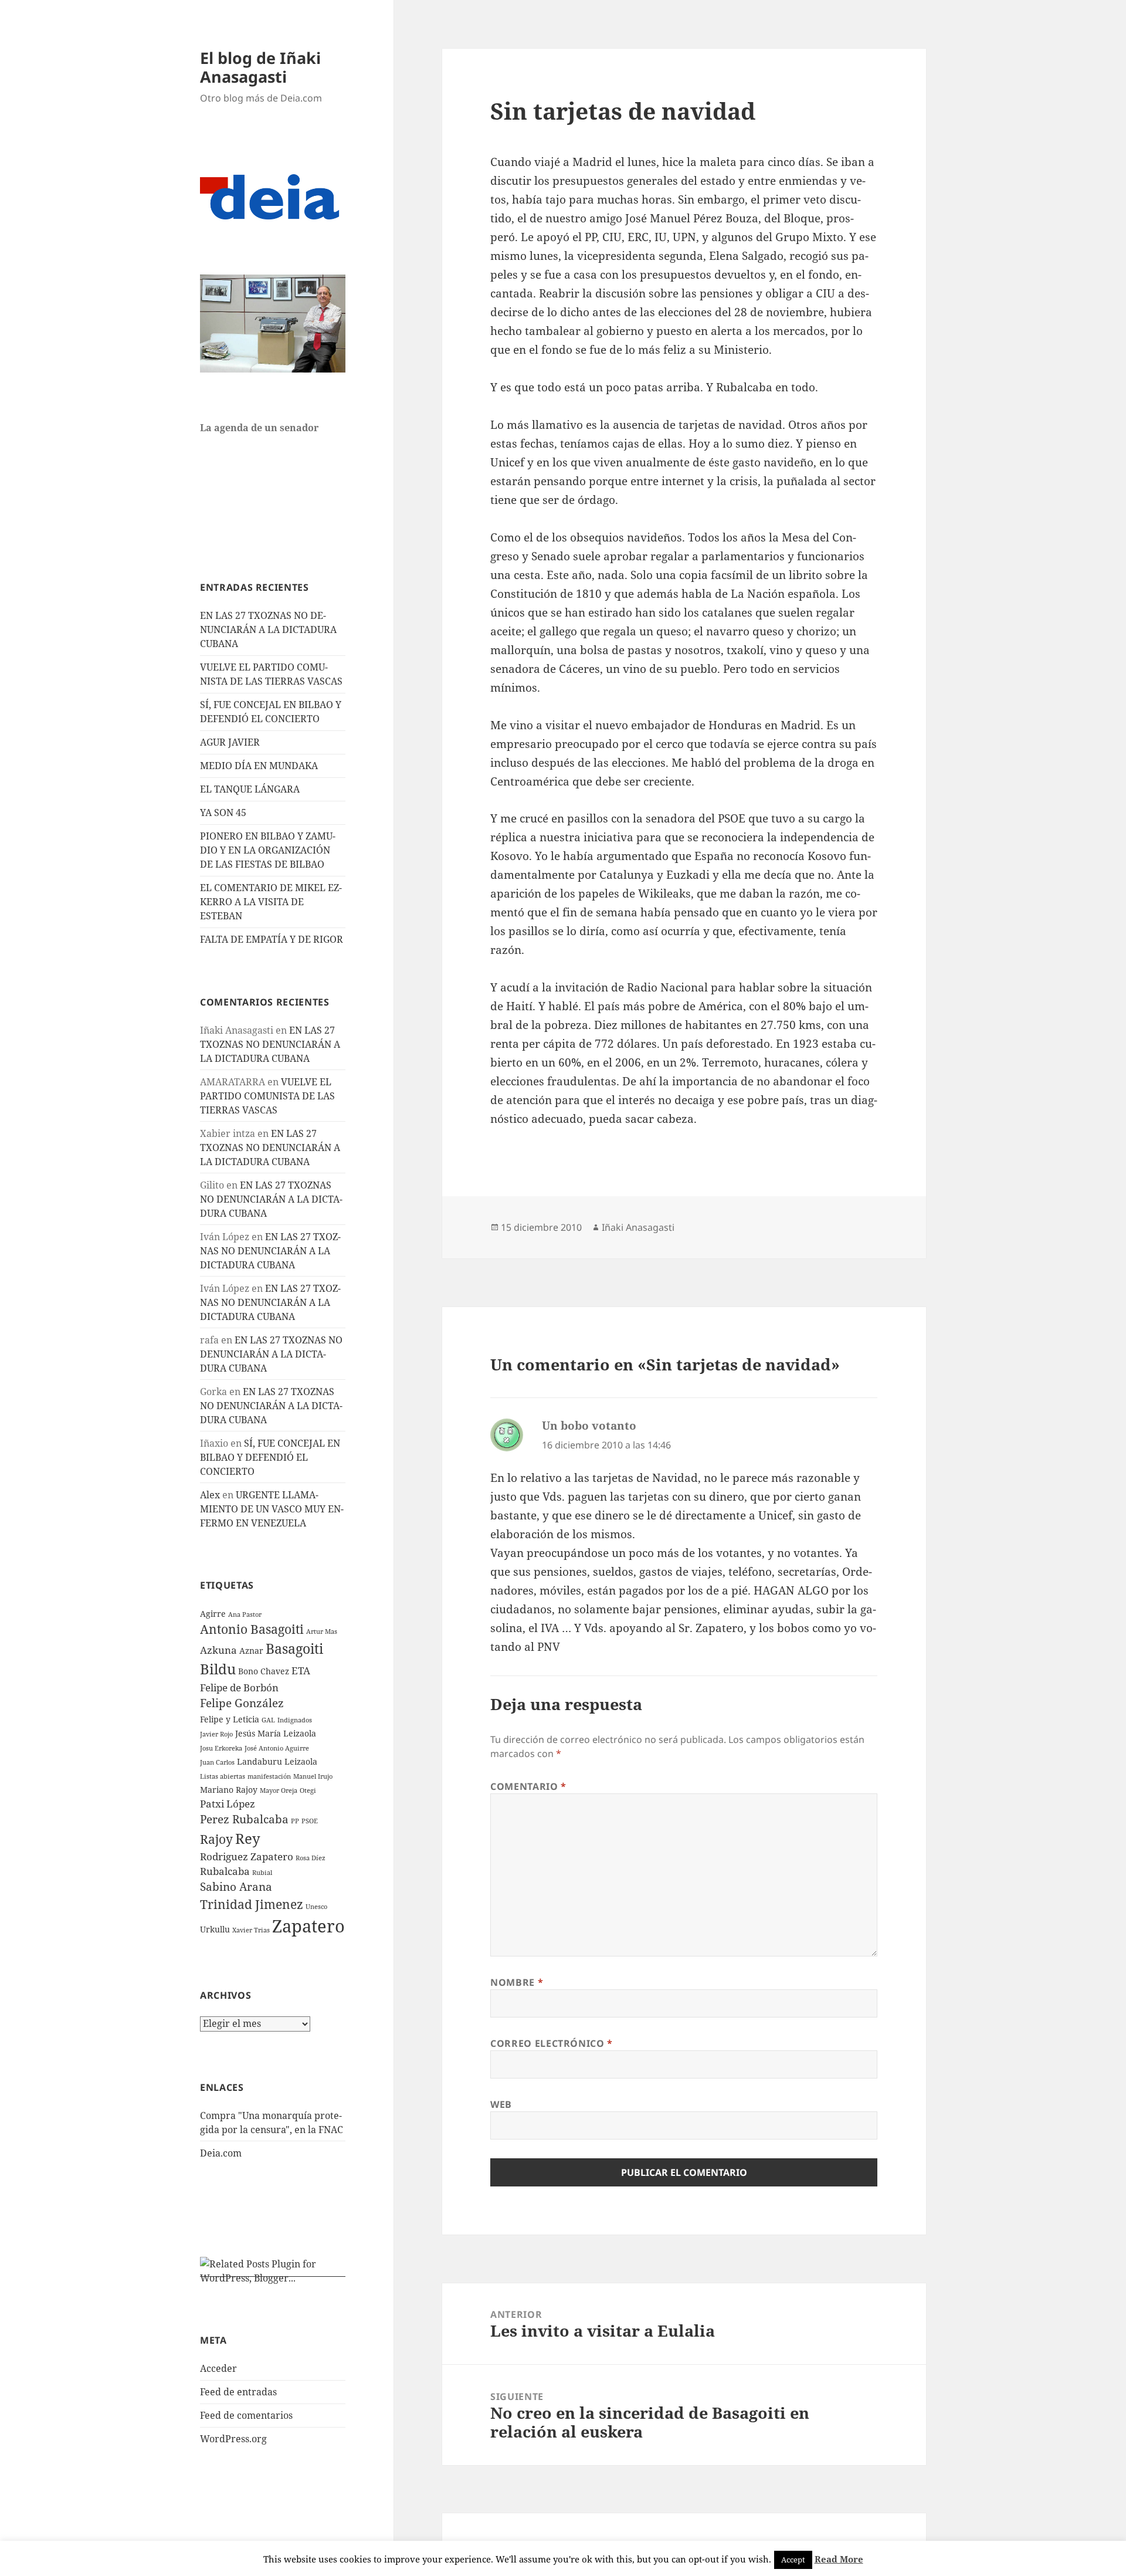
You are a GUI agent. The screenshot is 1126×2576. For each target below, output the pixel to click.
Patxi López (228, 1804)
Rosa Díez (311, 1858)
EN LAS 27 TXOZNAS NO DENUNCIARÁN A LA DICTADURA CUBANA (268, 629)
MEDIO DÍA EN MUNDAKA (259, 766)
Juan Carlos (217, 1762)
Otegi (308, 1790)
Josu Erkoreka (221, 1748)
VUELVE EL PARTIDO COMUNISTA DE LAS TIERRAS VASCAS (267, 1096)
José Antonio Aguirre (277, 1748)
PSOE (310, 1821)
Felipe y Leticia (230, 1719)
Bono (248, 1671)
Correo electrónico (552, 2043)
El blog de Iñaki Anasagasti (260, 67)
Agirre (213, 1614)
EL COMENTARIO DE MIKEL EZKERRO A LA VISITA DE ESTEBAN (271, 902)
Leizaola (301, 1761)
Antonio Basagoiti (252, 1629)
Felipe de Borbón (239, 1688)
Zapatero (308, 1926)
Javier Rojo (216, 1734)
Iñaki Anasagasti (638, 1227)
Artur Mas (322, 1631)
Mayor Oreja (279, 1790)
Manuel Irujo (313, 1776)
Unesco (316, 1907)
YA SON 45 (223, 813)
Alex (210, 1495)
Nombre (517, 1982)
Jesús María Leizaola (276, 1733)
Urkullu (215, 1929)
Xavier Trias (251, 1930)
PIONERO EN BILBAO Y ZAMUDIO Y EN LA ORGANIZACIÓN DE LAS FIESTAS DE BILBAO (268, 850)
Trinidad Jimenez (252, 1904)
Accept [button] (793, 2560)
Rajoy (216, 1839)
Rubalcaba (225, 1871)
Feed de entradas (238, 2392)
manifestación (269, 1776)
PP (295, 1821)
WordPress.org (233, 2439)
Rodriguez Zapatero (247, 1856)
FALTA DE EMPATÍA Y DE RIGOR (272, 939)
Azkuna (218, 1650)
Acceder (218, 2368)
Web (501, 2104)
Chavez (275, 1671)
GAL (268, 1720)
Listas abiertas (223, 1776)
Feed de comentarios (246, 2415)
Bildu (218, 1669)
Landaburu (260, 1761)
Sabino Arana (236, 1887)
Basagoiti (294, 1649)
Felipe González (242, 1703)
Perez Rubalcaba (244, 1819)
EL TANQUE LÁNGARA (250, 789)
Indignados (295, 1720)
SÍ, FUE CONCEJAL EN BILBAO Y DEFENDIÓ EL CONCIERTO (270, 1457)
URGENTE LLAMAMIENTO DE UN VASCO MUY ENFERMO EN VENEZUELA (272, 1509)
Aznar (251, 1651)
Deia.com (221, 2153)
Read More (839, 2559)
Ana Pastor (245, 1614)
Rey (248, 1838)
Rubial (262, 1873)
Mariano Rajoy (229, 1790)
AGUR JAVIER (230, 742)
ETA (301, 1670)
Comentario (528, 1786)
